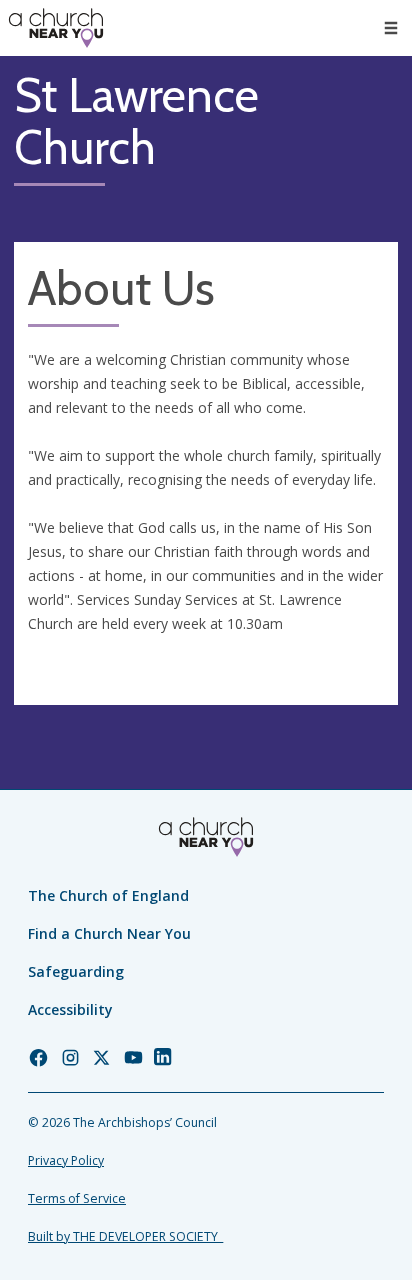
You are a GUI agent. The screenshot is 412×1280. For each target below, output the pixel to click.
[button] (391, 28)
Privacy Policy (66, 1160)
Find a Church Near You (109, 933)
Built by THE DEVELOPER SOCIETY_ (125, 1236)
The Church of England (108, 895)
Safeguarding (76, 971)
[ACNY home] (56, 28)
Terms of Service (77, 1198)
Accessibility (70, 1009)
